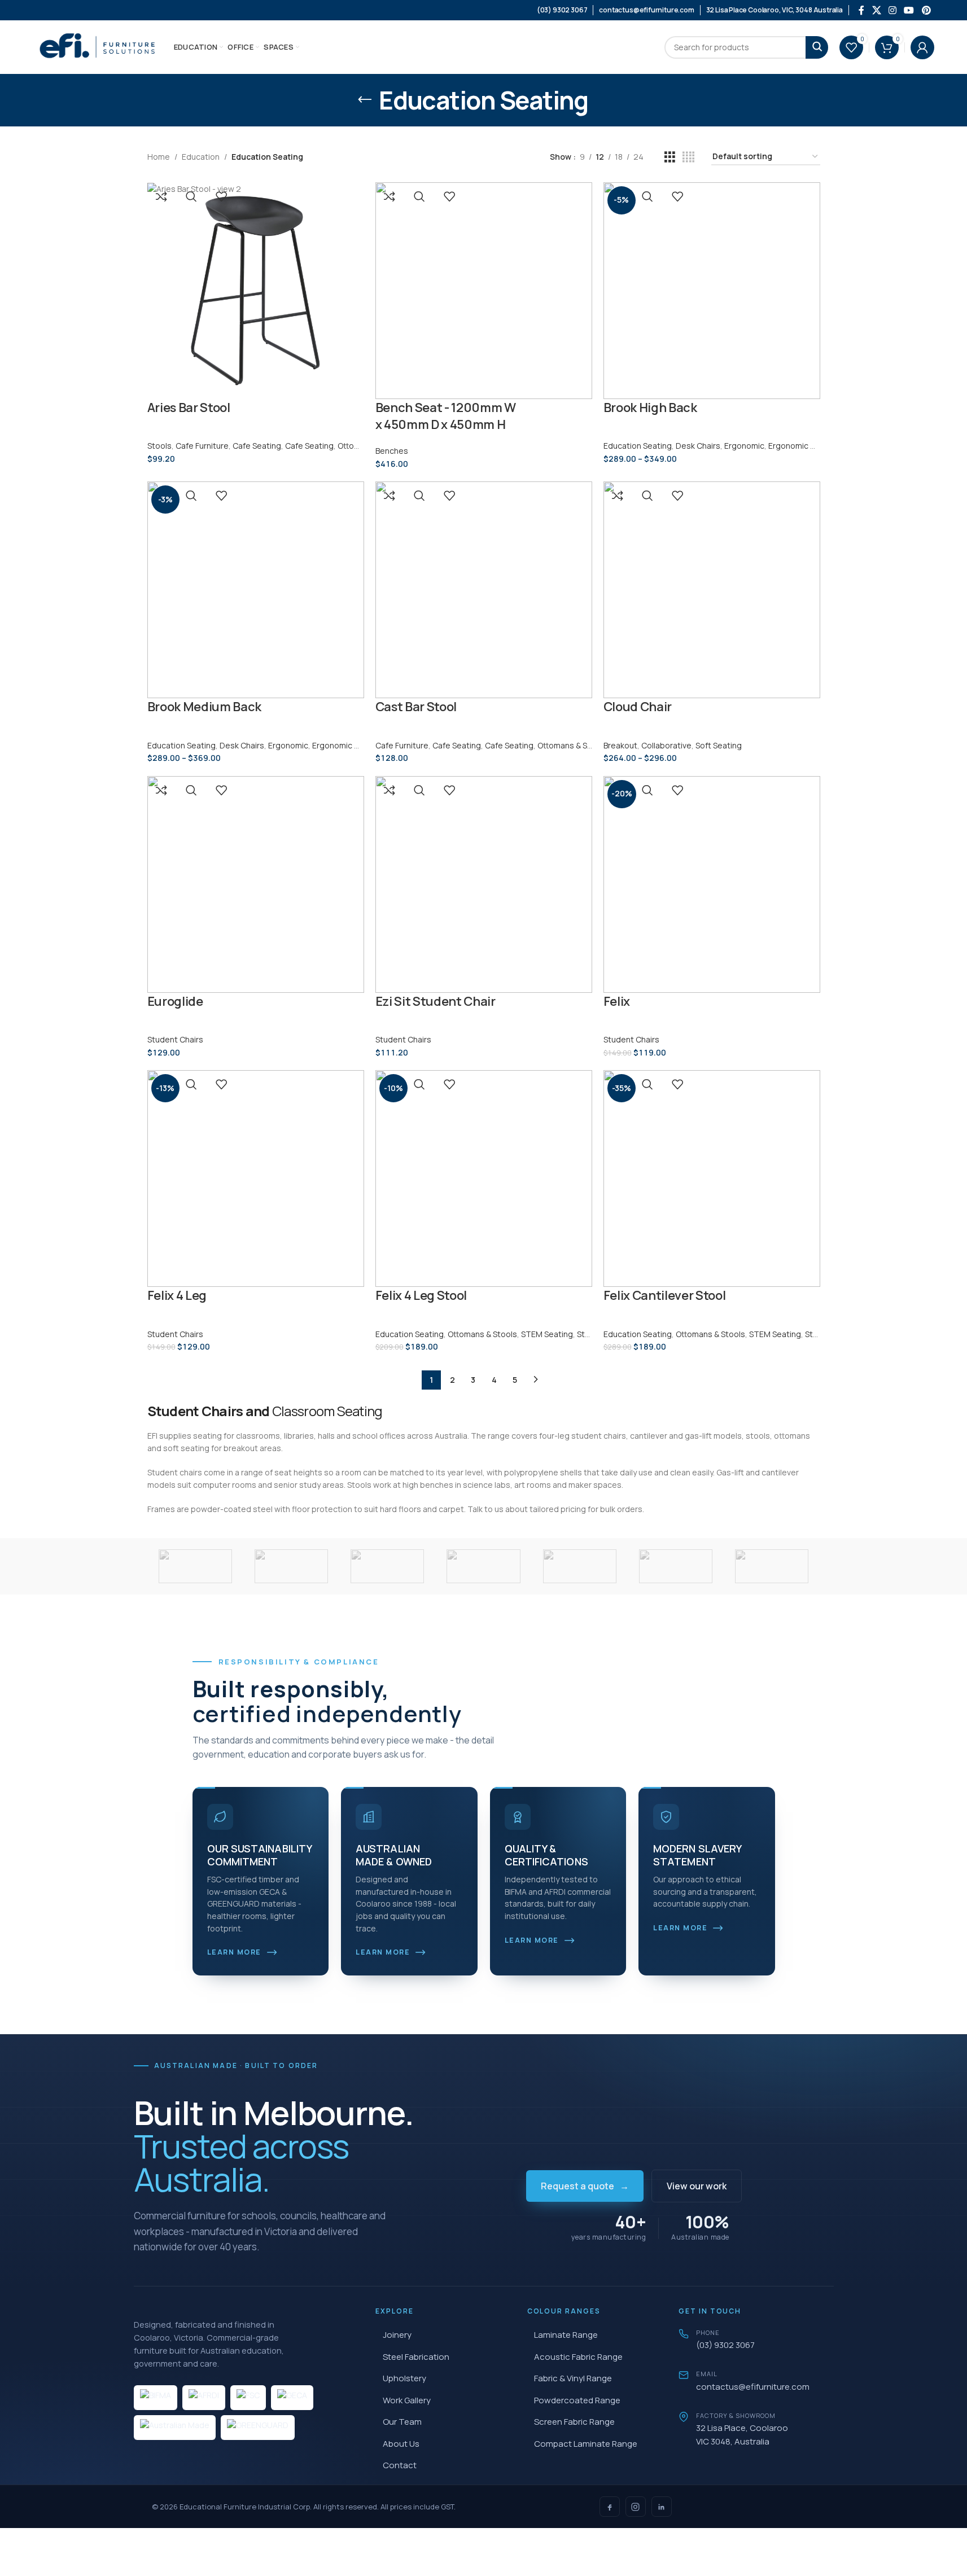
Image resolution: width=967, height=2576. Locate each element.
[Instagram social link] (892, 10)
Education (201, 157)
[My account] (922, 47)
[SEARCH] (817, 47)
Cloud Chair (638, 707)
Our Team (402, 2422)
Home (159, 157)
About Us (401, 2444)
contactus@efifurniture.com (753, 2387)
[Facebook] (610, 2507)
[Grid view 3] (670, 157)
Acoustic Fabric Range (578, 2357)
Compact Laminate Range (586, 2444)
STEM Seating (547, 1334)
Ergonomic (744, 446)
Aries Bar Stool (189, 408)
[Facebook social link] (861, 10)
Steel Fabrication (416, 2357)
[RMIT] (387, 1566)
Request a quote (585, 2186)
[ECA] (772, 1566)
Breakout (620, 745)
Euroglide (175, 1001)
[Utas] (291, 1566)
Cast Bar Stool (416, 707)
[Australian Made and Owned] (409, 1881)
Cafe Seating (257, 446)
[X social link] (876, 10)
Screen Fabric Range (574, 2422)
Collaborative (666, 745)
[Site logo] (98, 46)
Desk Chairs (698, 446)
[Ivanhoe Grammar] (676, 1566)
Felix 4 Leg (177, 1295)
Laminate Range (566, 2335)
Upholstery (404, 2378)
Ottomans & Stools (572, 745)
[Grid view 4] (688, 157)
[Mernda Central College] (580, 1566)
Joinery (397, 2335)
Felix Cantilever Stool (665, 1295)
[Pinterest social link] (926, 10)
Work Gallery (407, 2400)
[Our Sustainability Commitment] (261, 1881)
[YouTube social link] (909, 10)
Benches (392, 451)
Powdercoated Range (577, 2400)
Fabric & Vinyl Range (573, 2378)
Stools (159, 446)
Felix (617, 1001)
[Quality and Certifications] (558, 1881)
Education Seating (638, 446)
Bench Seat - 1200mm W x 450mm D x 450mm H (446, 416)
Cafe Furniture (202, 446)
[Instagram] (636, 2507)
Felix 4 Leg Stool (421, 1295)
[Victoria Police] (195, 1566)
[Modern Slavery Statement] (707, 1881)
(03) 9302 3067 (725, 2345)
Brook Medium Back (204, 707)
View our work (697, 2186)
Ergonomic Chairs (801, 446)
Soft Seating (719, 745)
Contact (400, 2465)
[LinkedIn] (662, 2507)
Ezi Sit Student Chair (436, 1001)
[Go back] (365, 100)
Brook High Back (650, 408)
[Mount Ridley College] (483, 1566)
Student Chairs (175, 1039)
